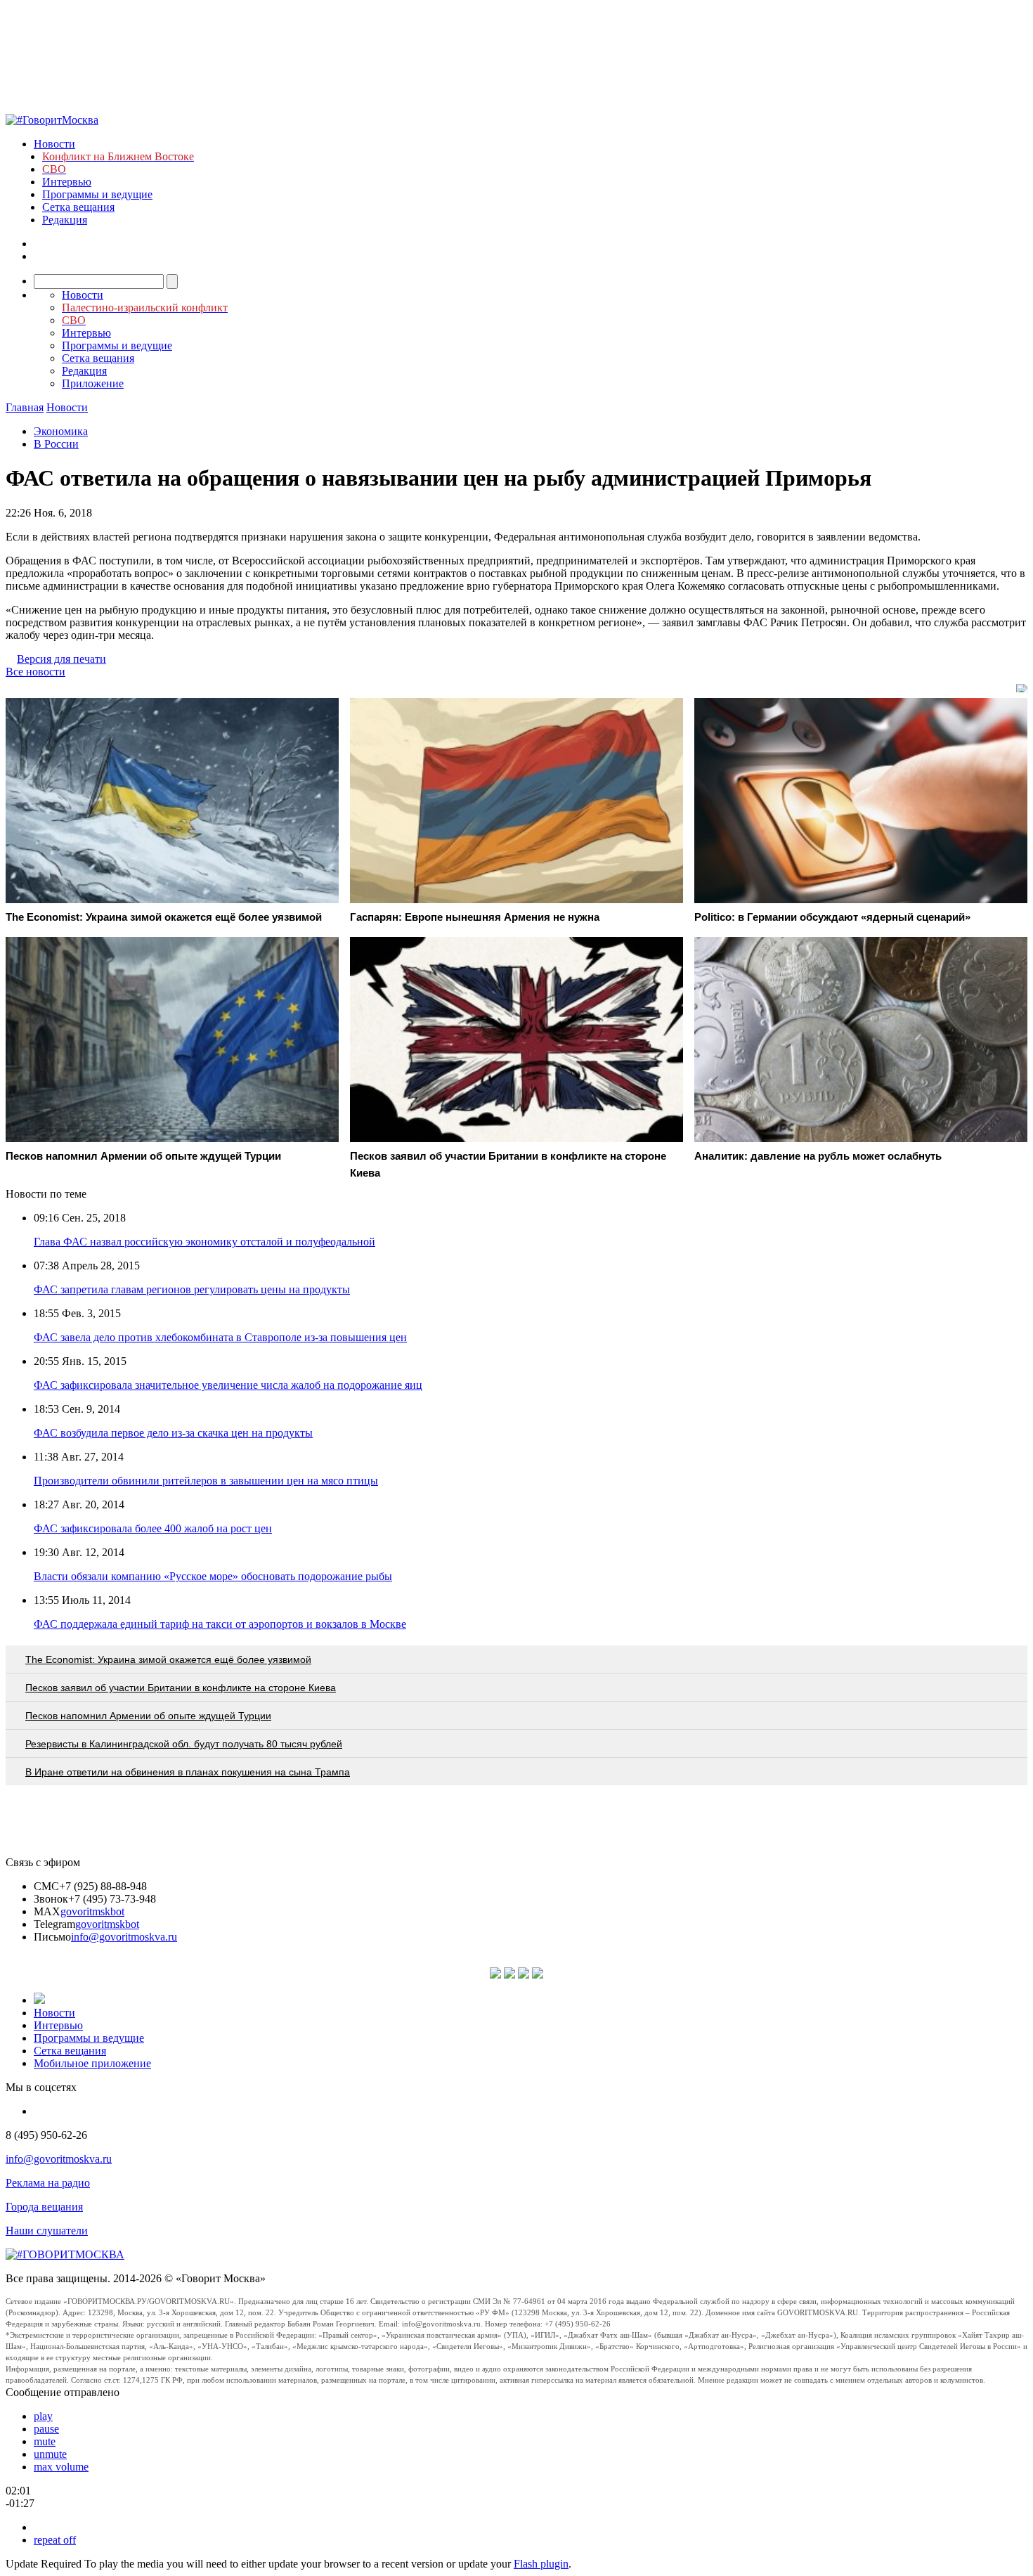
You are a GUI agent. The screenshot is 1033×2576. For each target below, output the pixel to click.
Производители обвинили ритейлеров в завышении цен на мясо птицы (206, 1481)
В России (56, 444)
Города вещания (44, 2207)
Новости (54, 144)
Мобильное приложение (92, 2063)
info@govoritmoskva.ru (124, 1937)
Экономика (61, 431)
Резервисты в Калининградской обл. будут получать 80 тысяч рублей (184, 1744)
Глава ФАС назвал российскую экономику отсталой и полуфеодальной (204, 1242)
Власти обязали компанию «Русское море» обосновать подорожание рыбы (213, 1576)
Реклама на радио (48, 2183)
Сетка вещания (78, 207)
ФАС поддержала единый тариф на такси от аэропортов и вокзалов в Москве (220, 1624)
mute (45, 2441)
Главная (25, 407)
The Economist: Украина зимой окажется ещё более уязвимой (168, 1659)
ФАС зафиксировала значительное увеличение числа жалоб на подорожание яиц (228, 1385)
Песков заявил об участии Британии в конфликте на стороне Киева (181, 1688)
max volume (61, 2467)
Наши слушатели (47, 2231)
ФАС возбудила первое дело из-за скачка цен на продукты (173, 1433)
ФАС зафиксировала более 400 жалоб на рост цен (153, 1528)
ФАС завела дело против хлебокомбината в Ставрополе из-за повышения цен (220, 1337)
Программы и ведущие (97, 194)
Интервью (67, 182)
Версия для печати (61, 659)
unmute (50, 2454)
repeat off (55, 2540)
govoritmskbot (92, 1911)
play (43, 2416)
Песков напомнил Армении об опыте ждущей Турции (148, 1716)
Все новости (35, 672)
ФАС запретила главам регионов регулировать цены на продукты (192, 1289)
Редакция (65, 220)
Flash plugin (541, 2564)
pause (46, 2429)
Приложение (93, 383)
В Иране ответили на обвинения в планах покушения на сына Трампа (188, 1772)
